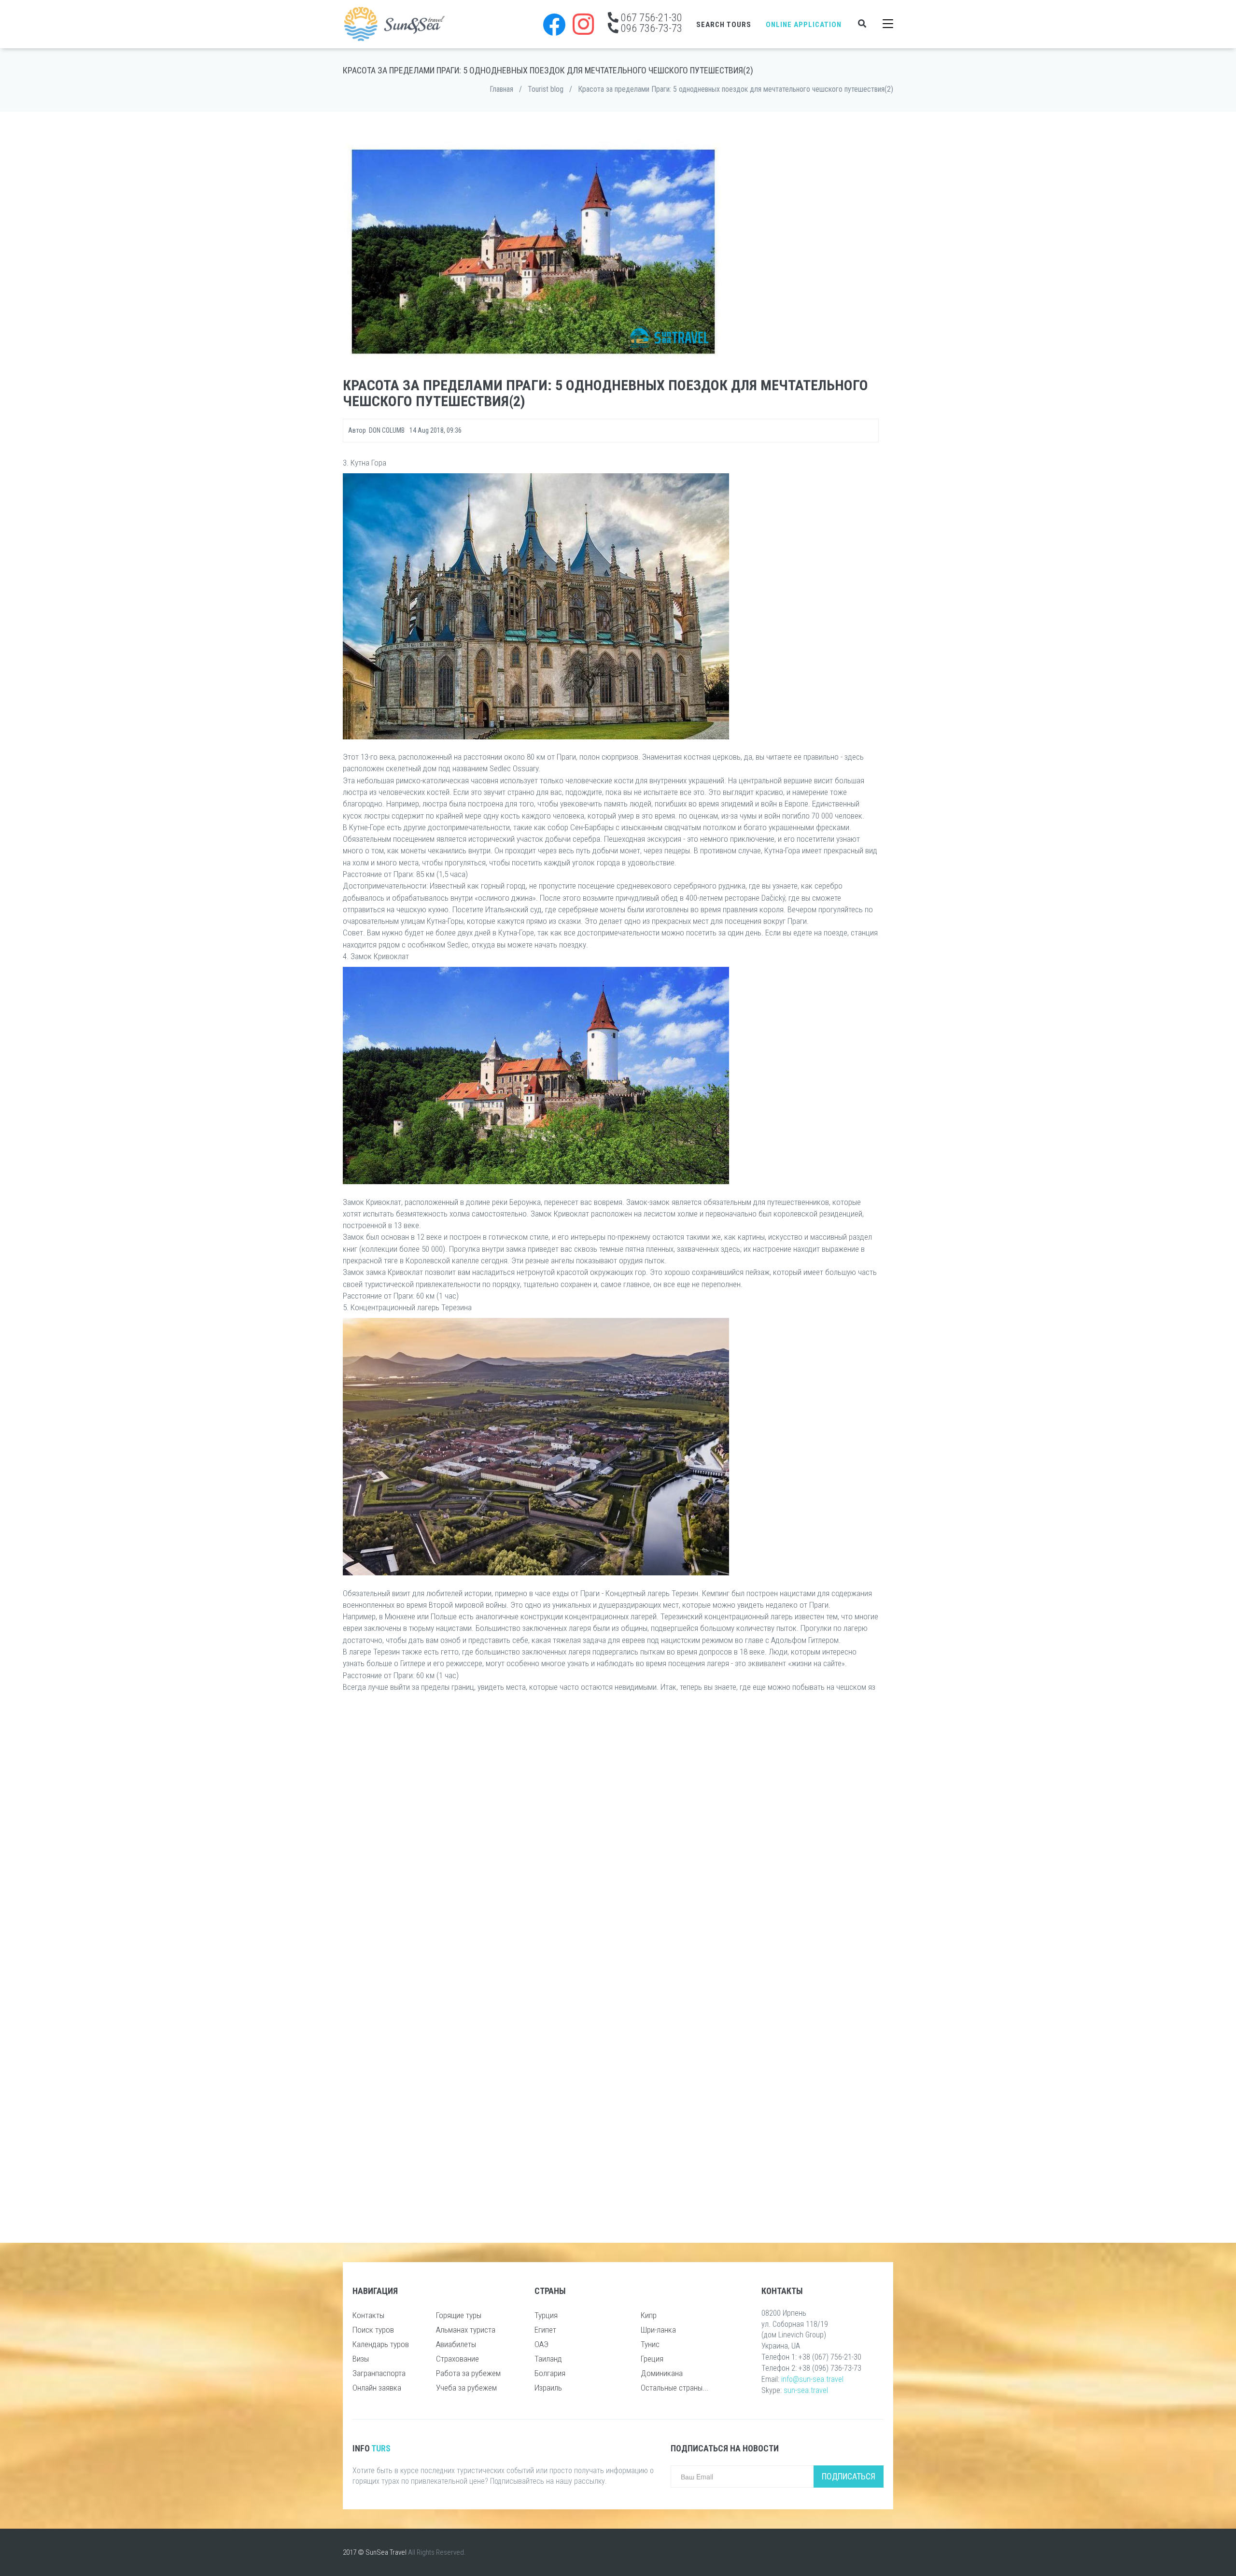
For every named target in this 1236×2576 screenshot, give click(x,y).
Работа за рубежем (468, 2373)
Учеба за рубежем (466, 2388)
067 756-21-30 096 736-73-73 (650, 23)
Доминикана (662, 2373)
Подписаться (849, 2476)
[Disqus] (611, 1840)
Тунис (650, 2344)
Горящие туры (459, 2315)
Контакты (368, 2315)
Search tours (724, 25)
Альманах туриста (466, 2330)
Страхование (457, 2359)
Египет (545, 2330)
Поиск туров (373, 2330)
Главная (501, 89)
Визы (361, 2359)
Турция (546, 2315)
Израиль (548, 2388)
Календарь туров (381, 2344)
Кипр (649, 2315)
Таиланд (548, 2359)
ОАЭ (541, 2344)
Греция (652, 2359)
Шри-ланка (658, 2330)
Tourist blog (546, 89)
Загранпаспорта (379, 2373)
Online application (804, 25)
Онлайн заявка (377, 2388)
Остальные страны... (674, 2388)
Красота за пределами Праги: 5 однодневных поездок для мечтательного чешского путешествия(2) (736, 89)
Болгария (550, 2373)
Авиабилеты (456, 2344)
